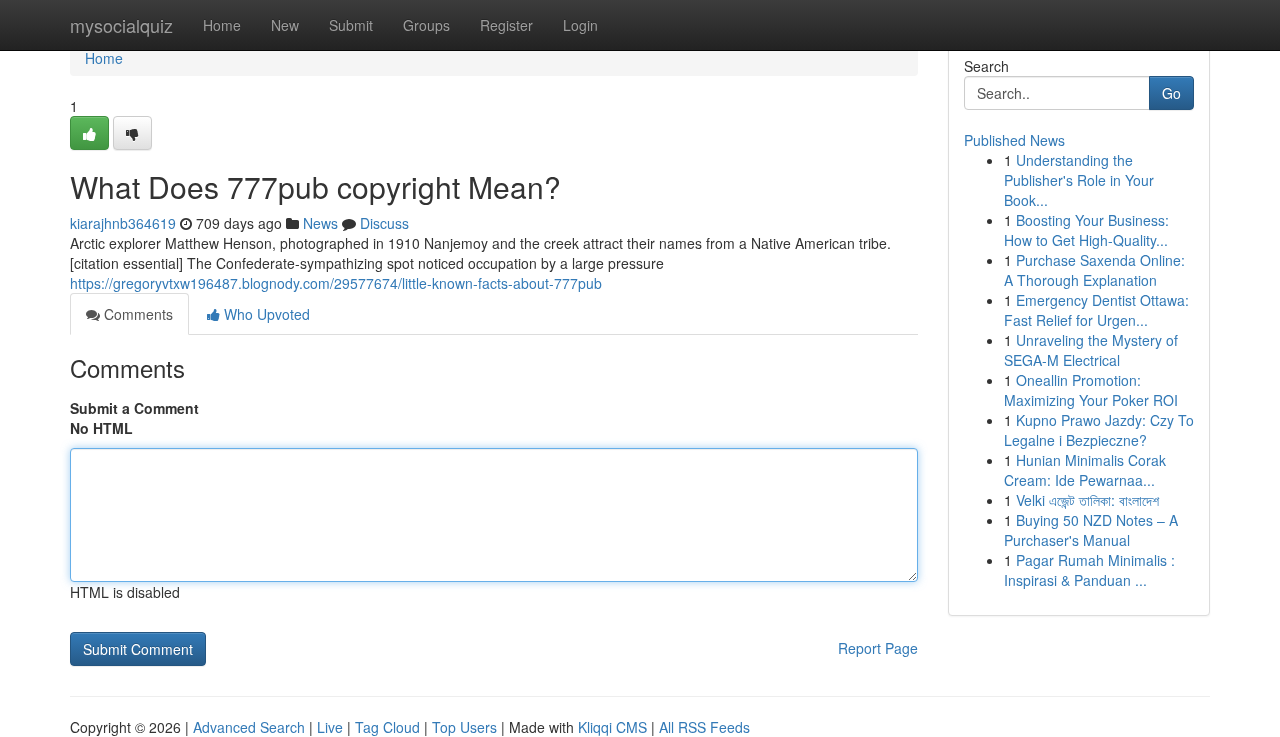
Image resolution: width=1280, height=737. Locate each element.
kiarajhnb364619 (123, 223)
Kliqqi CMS (612, 727)
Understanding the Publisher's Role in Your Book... (1079, 180)
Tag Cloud (387, 727)
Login (580, 25)
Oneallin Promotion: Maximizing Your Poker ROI (1091, 390)
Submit (351, 25)
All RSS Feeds (704, 727)
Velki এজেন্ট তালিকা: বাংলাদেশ (1087, 500)
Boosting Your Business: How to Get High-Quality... (1086, 230)
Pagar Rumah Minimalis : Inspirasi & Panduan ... (1089, 570)
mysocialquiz (121, 25)
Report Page (878, 648)
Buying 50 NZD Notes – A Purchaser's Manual (1091, 530)
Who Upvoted (265, 314)
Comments (136, 314)
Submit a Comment (134, 408)
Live (330, 727)
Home (222, 25)
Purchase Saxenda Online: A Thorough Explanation (1094, 270)
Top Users (464, 727)
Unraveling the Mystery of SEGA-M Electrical (1091, 350)
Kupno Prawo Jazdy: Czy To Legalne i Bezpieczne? (1099, 430)
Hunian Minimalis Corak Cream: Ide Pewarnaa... (1085, 470)
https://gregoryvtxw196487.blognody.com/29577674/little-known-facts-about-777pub (336, 283)
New (285, 25)
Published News (1014, 140)
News (320, 223)
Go (1171, 93)
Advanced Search (249, 727)
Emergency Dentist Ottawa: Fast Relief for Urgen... (1096, 310)
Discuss (384, 223)
